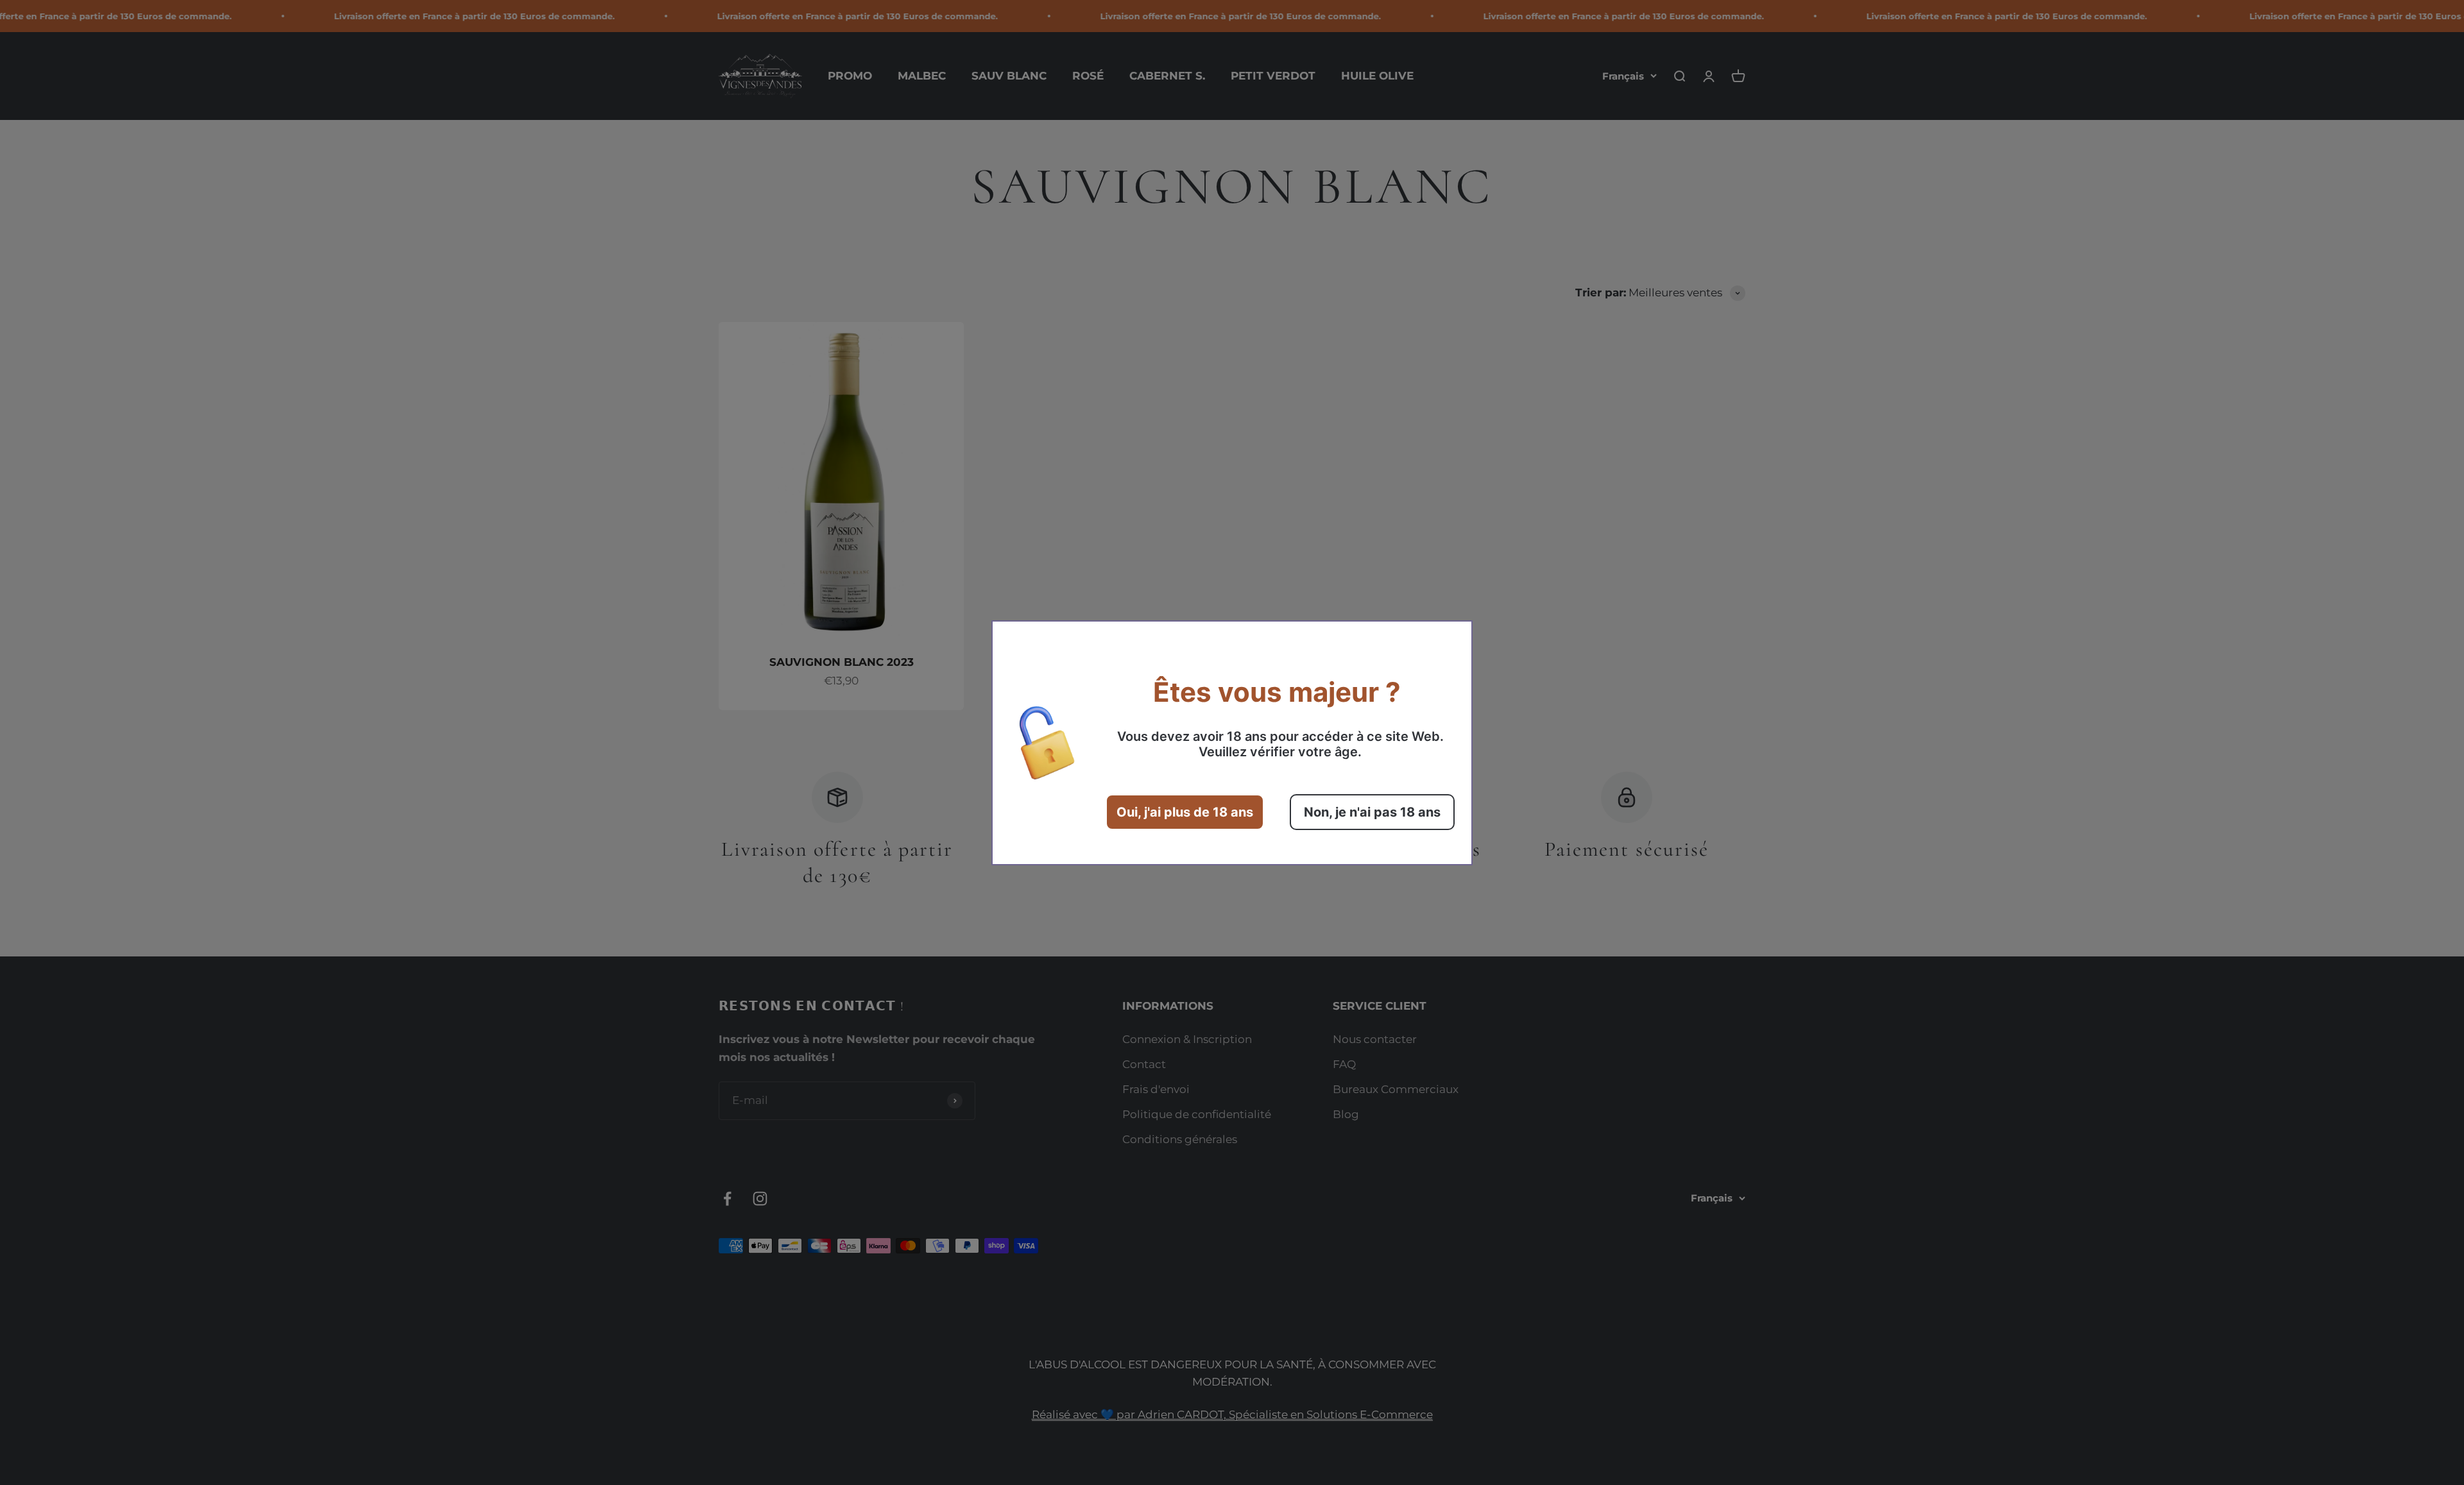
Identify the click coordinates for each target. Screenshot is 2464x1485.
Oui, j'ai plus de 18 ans (1185, 812)
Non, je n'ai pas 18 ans (1372, 812)
